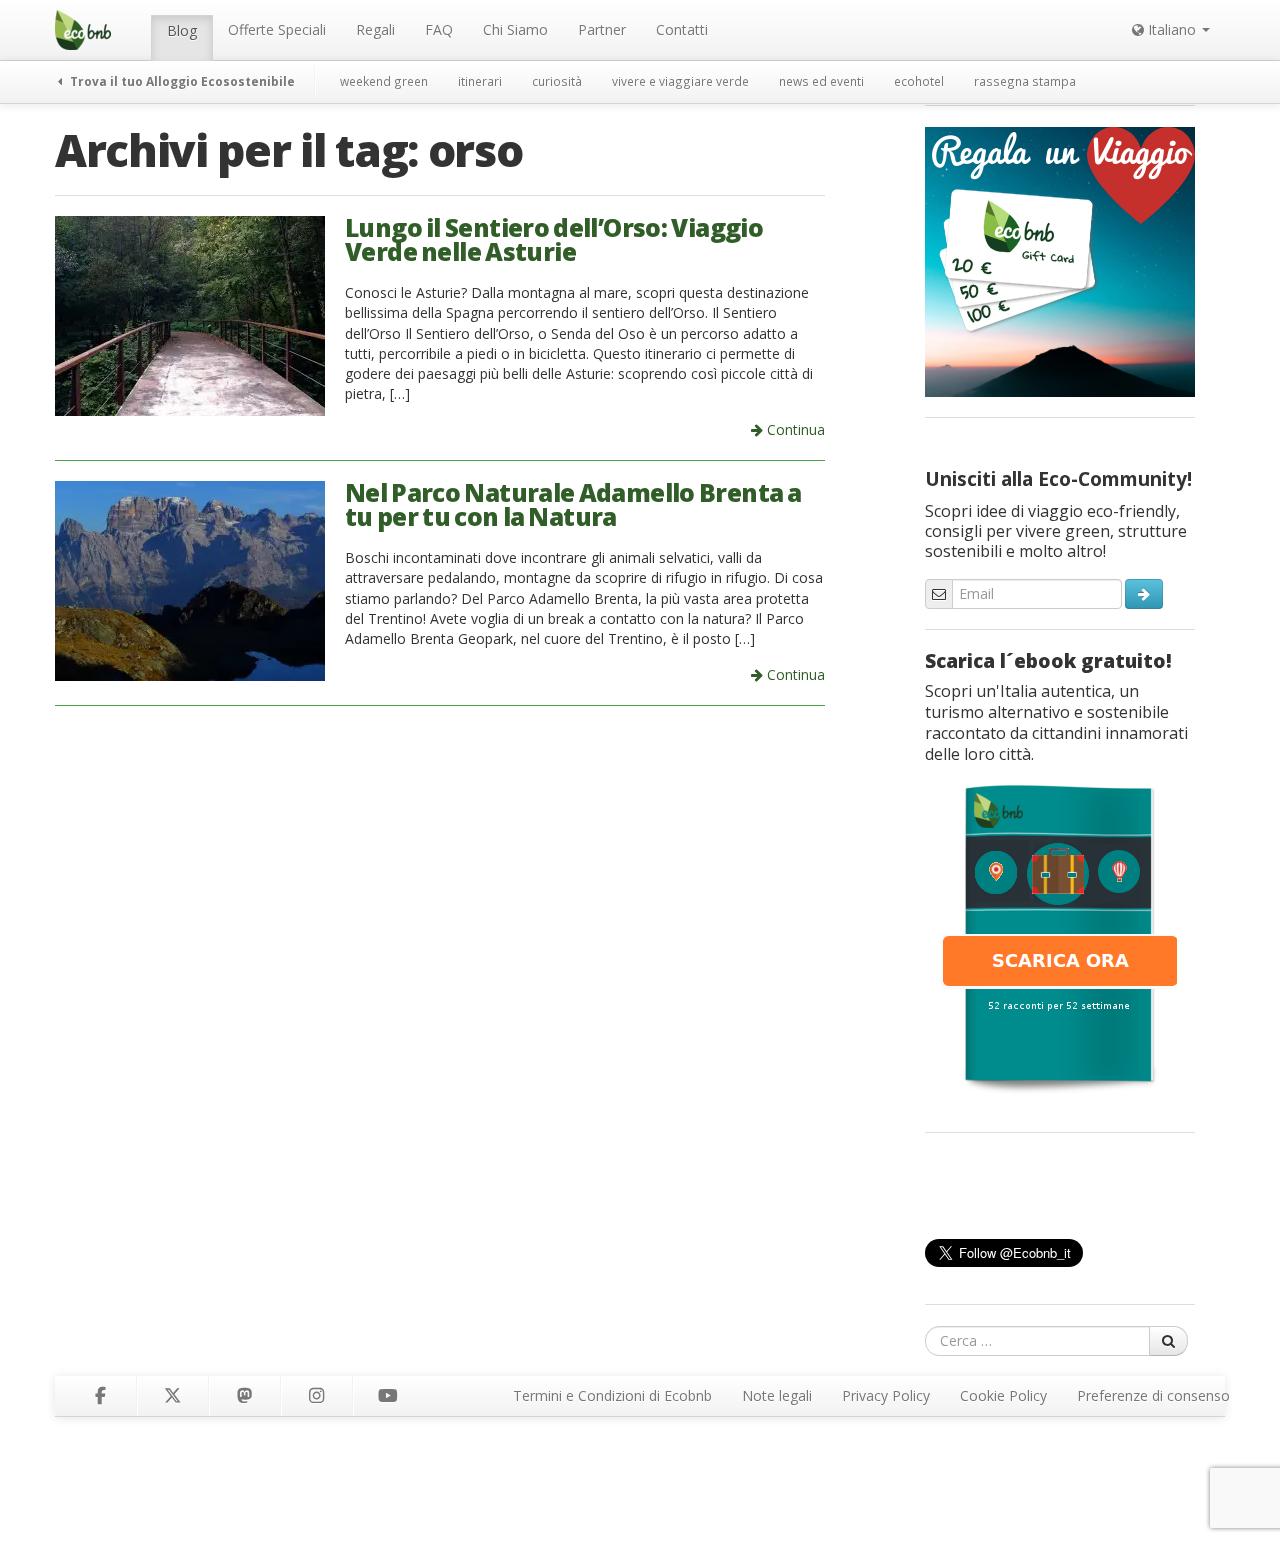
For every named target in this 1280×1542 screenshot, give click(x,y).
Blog (182, 30)
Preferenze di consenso (1153, 1395)
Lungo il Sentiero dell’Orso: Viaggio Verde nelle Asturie (554, 240)
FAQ (439, 29)
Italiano (1172, 29)
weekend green (384, 81)
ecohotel (919, 81)
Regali (375, 29)
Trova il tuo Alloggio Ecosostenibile (181, 81)
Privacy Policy (886, 1395)
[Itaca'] (1060, 937)
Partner (602, 29)
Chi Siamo (515, 29)
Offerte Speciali (277, 29)
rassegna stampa (1025, 81)
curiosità (557, 81)
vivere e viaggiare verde (680, 81)
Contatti (682, 29)
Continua (794, 429)
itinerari (480, 81)
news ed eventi (821, 81)
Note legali (777, 1395)
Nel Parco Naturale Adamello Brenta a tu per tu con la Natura (573, 505)
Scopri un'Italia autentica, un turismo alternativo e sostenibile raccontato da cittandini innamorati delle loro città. (1056, 722)
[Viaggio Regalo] (1060, 260)
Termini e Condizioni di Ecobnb (612, 1395)
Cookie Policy (1003, 1395)
